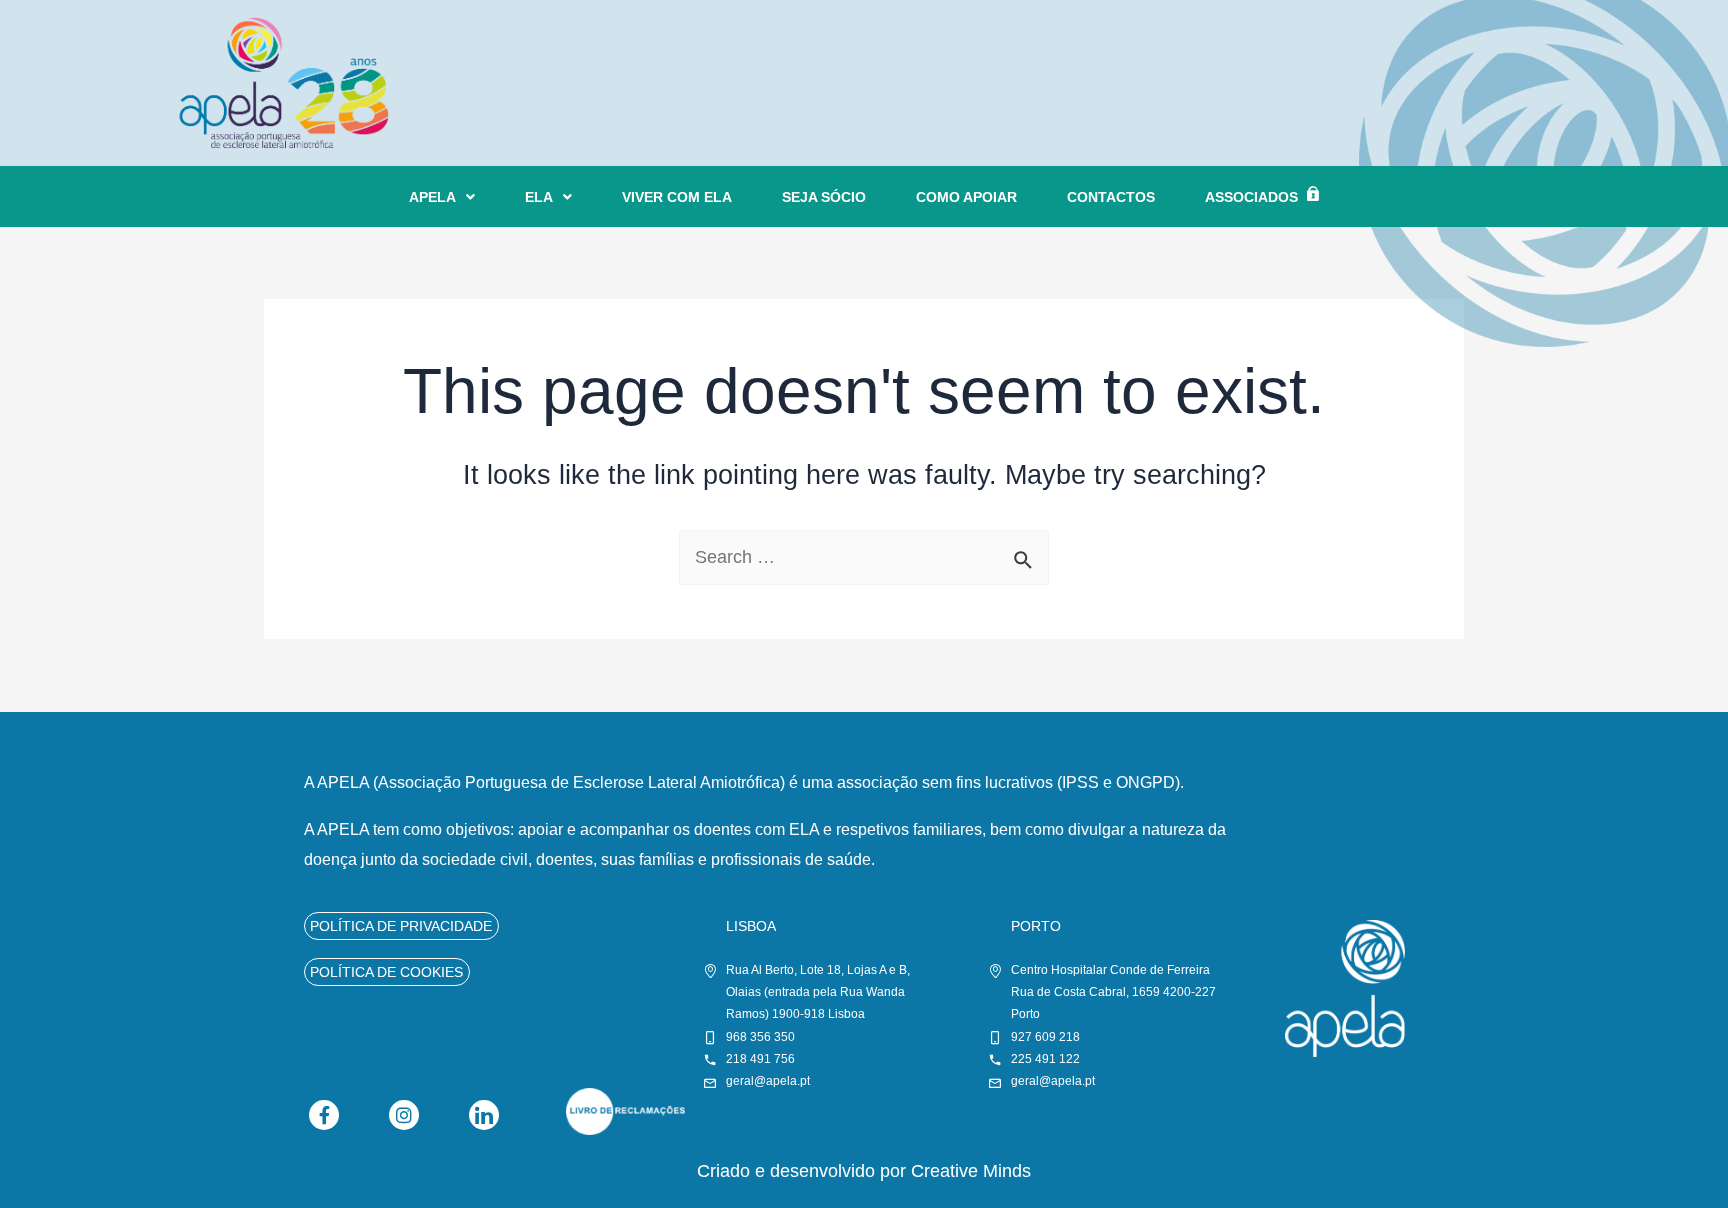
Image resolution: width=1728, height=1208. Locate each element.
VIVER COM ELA (677, 197)
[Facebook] (324, 1115)
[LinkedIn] (484, 1115)
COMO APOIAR (966, 197)
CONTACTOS (1111, 197)
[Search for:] (864, 557)
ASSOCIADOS (1251, 197)
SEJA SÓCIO (824, 197)
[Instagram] (404, 1115)
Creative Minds (971, 1171)
